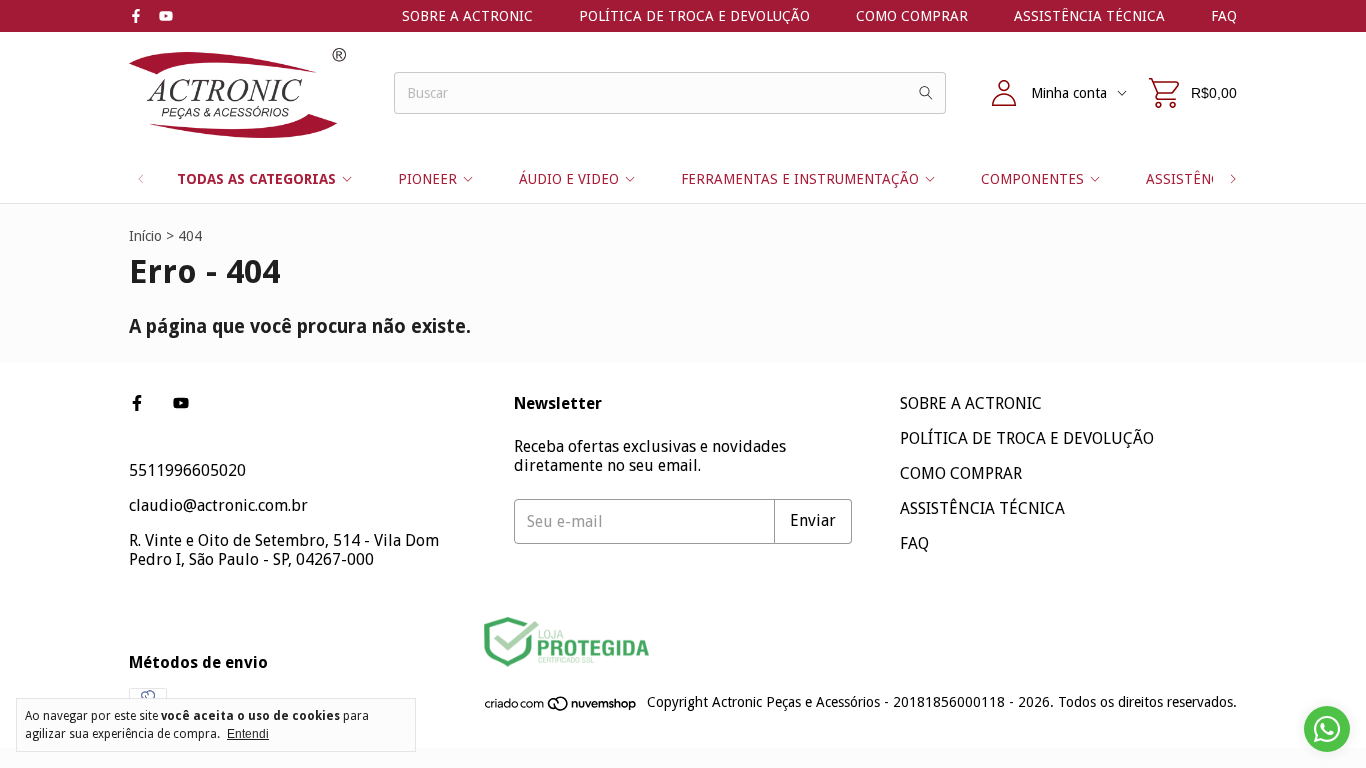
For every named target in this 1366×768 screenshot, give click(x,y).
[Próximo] (1233, 179)
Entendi (248, 734)
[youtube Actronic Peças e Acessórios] (166, 16)
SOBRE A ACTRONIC (467, 16)
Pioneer (427, 179)
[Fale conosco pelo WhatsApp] (1327, 729)
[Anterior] (141, 179)
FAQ (1224, 16)
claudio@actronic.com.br (218, 505)
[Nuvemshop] (561, 708)
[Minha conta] (1004, 93)
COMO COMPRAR (912, 16)
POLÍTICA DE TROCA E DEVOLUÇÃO (694, 16)
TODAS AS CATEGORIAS (256, 179)
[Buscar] (926, 93)
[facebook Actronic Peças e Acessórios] (136, 16)
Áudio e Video (569, 179)
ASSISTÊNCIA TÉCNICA (1089, 16)
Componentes (1032, 179)
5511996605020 (187, 470)
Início (145, 236)
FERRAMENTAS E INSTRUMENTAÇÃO (800, 179)
